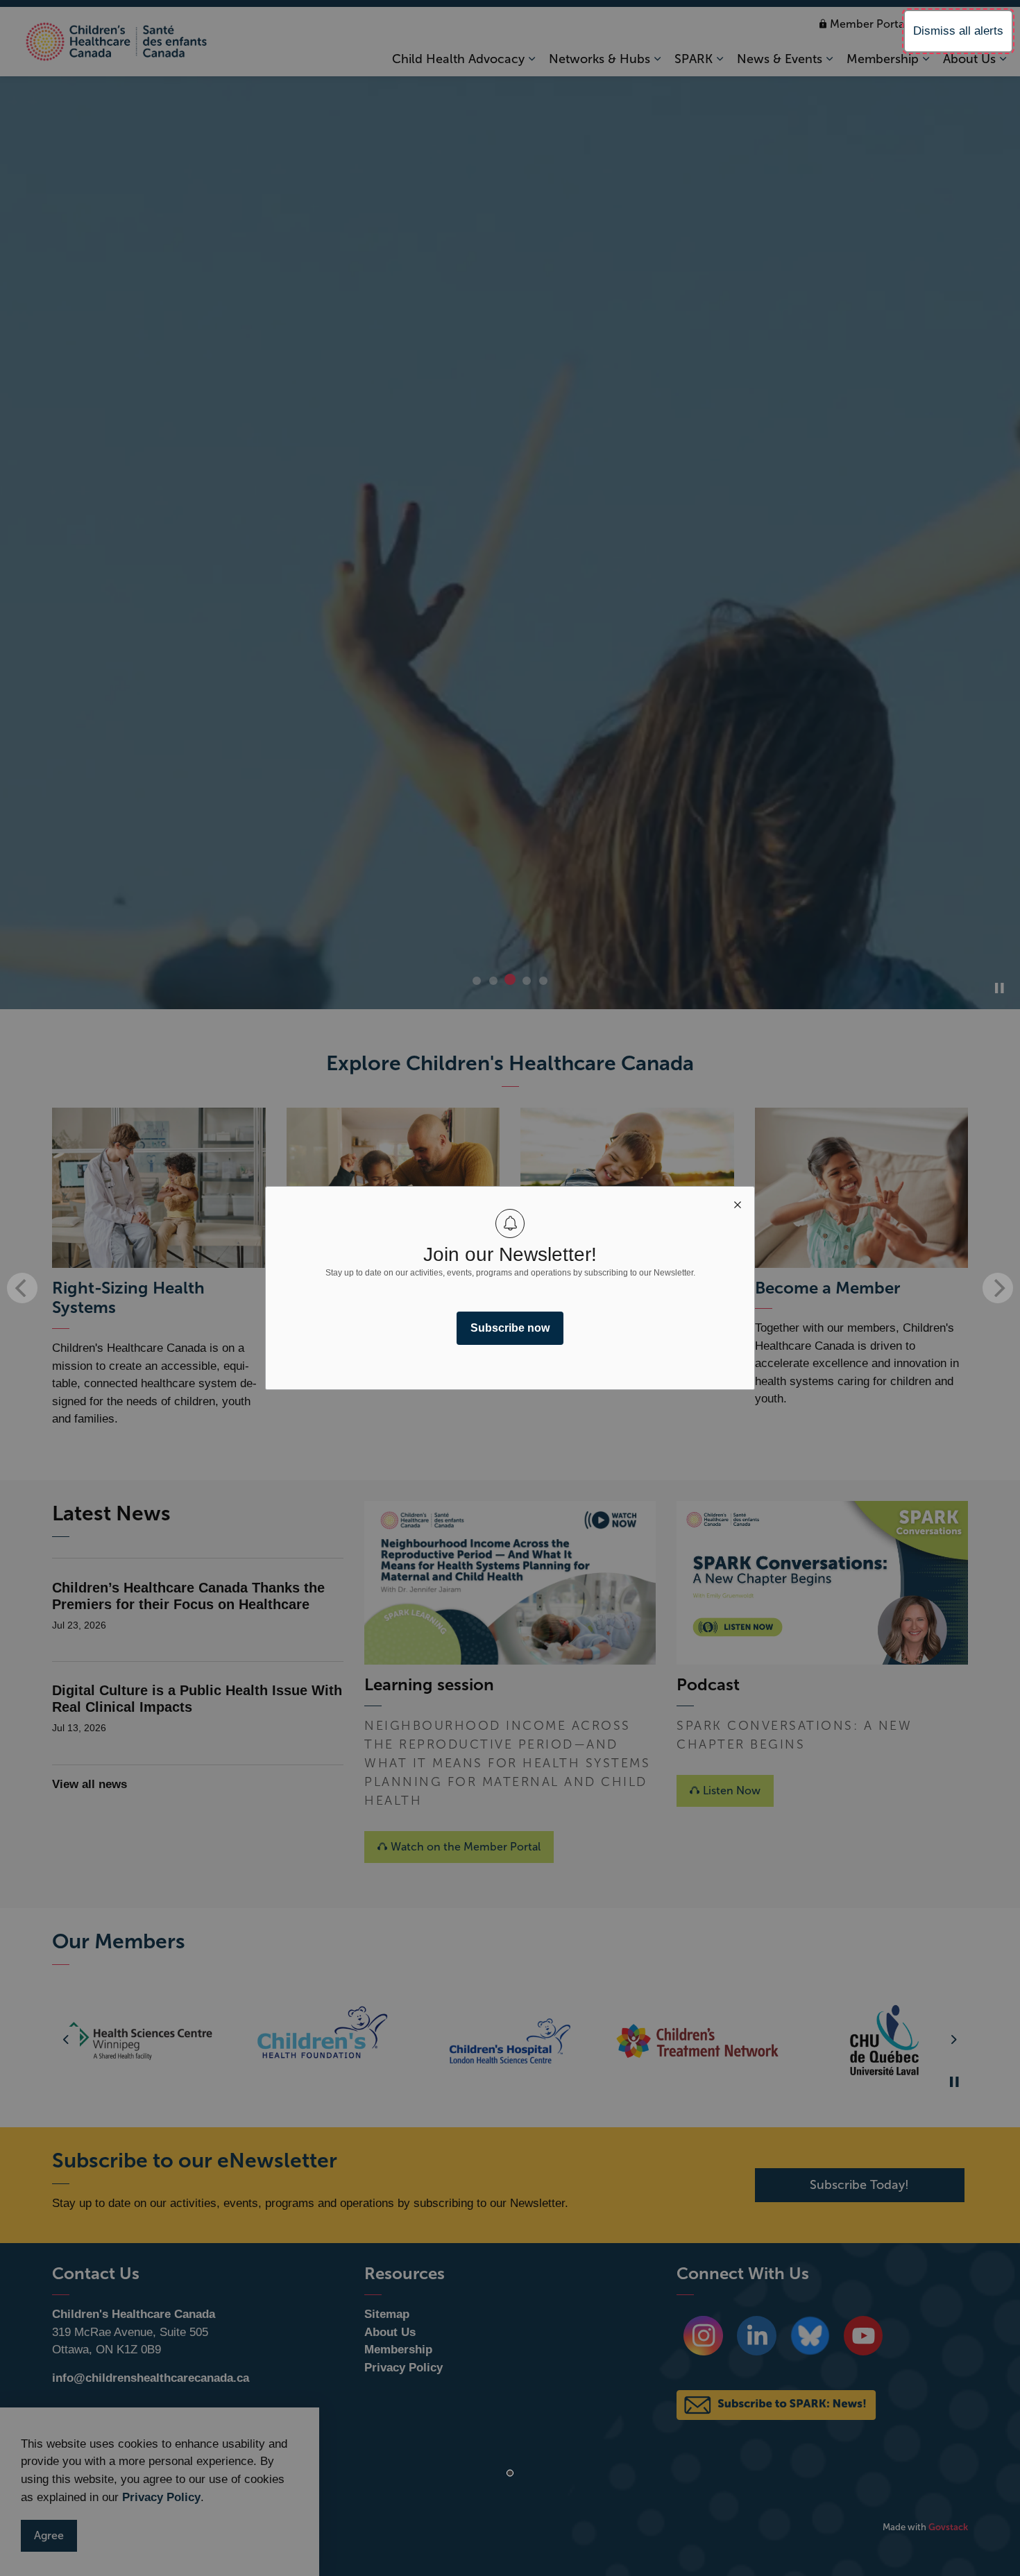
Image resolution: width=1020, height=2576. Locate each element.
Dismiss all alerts (958, 31)
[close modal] (738, 1203)
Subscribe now (510, 1328)
